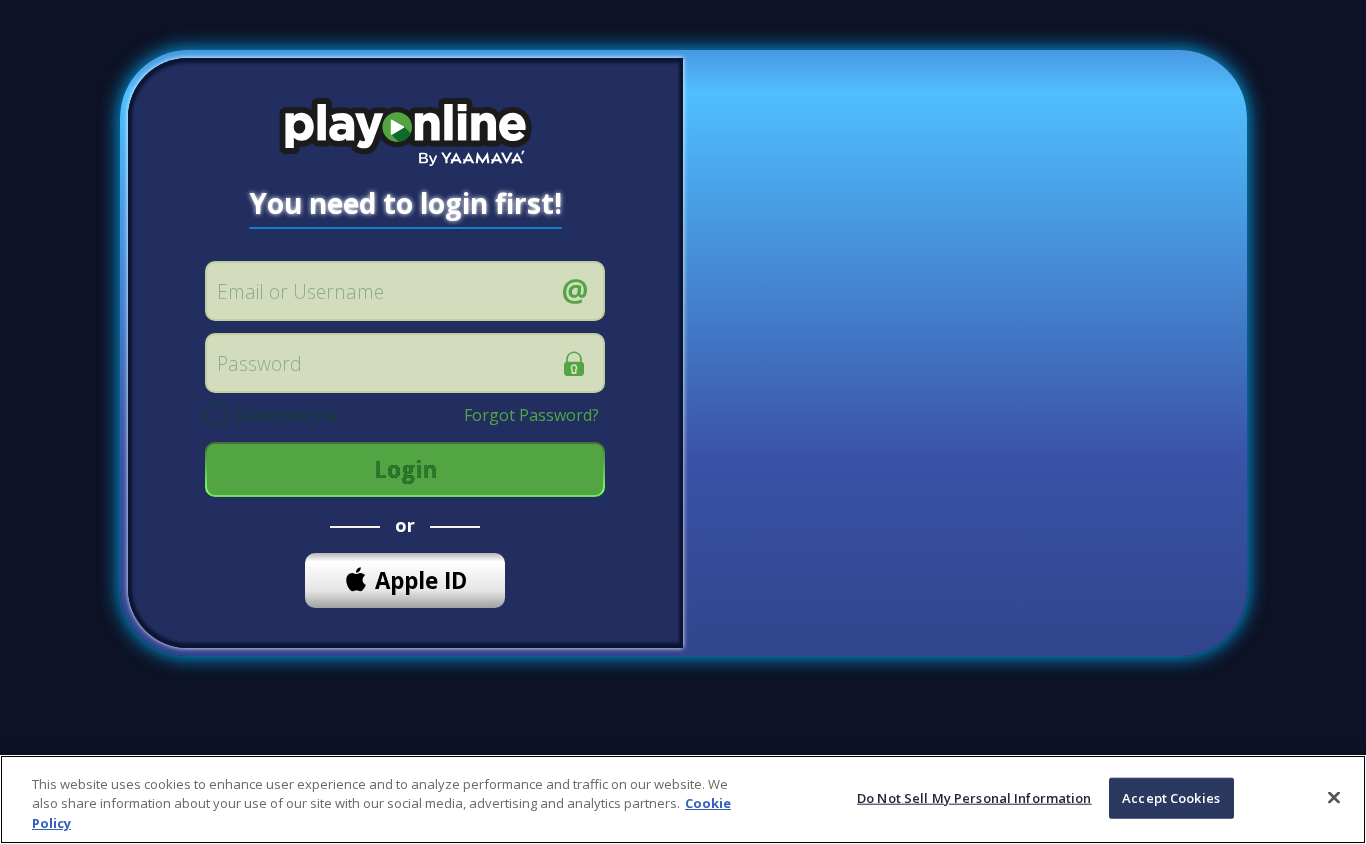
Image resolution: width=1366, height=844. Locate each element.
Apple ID (421, 580)
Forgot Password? (531, 415)
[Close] (1334, 797)
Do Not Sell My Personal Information (974, 797)
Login (405, 469)
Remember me (288, 416)
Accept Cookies (1171, 797)
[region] (683, 799)
